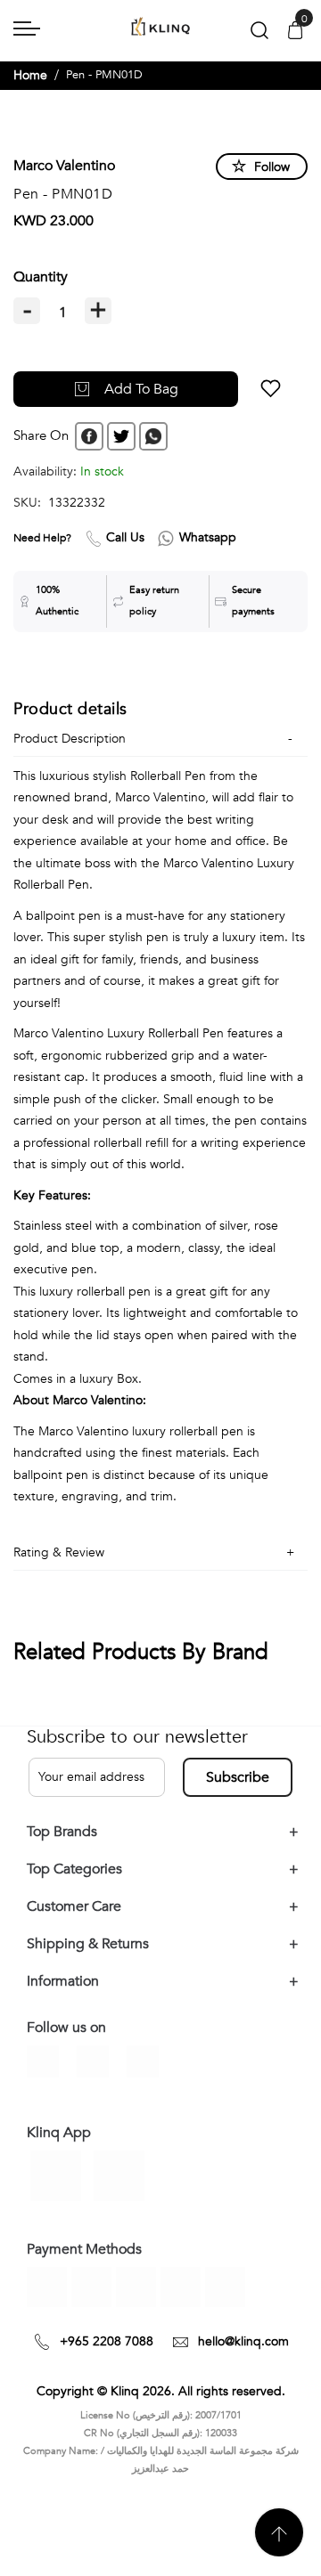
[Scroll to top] (279, 2532)
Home (30, 75)
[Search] (259, 34)
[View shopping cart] (295, 32)
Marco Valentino (64, 166)
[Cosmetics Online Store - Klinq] (160, 27)
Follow (272, 167)
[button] (271, 389)
